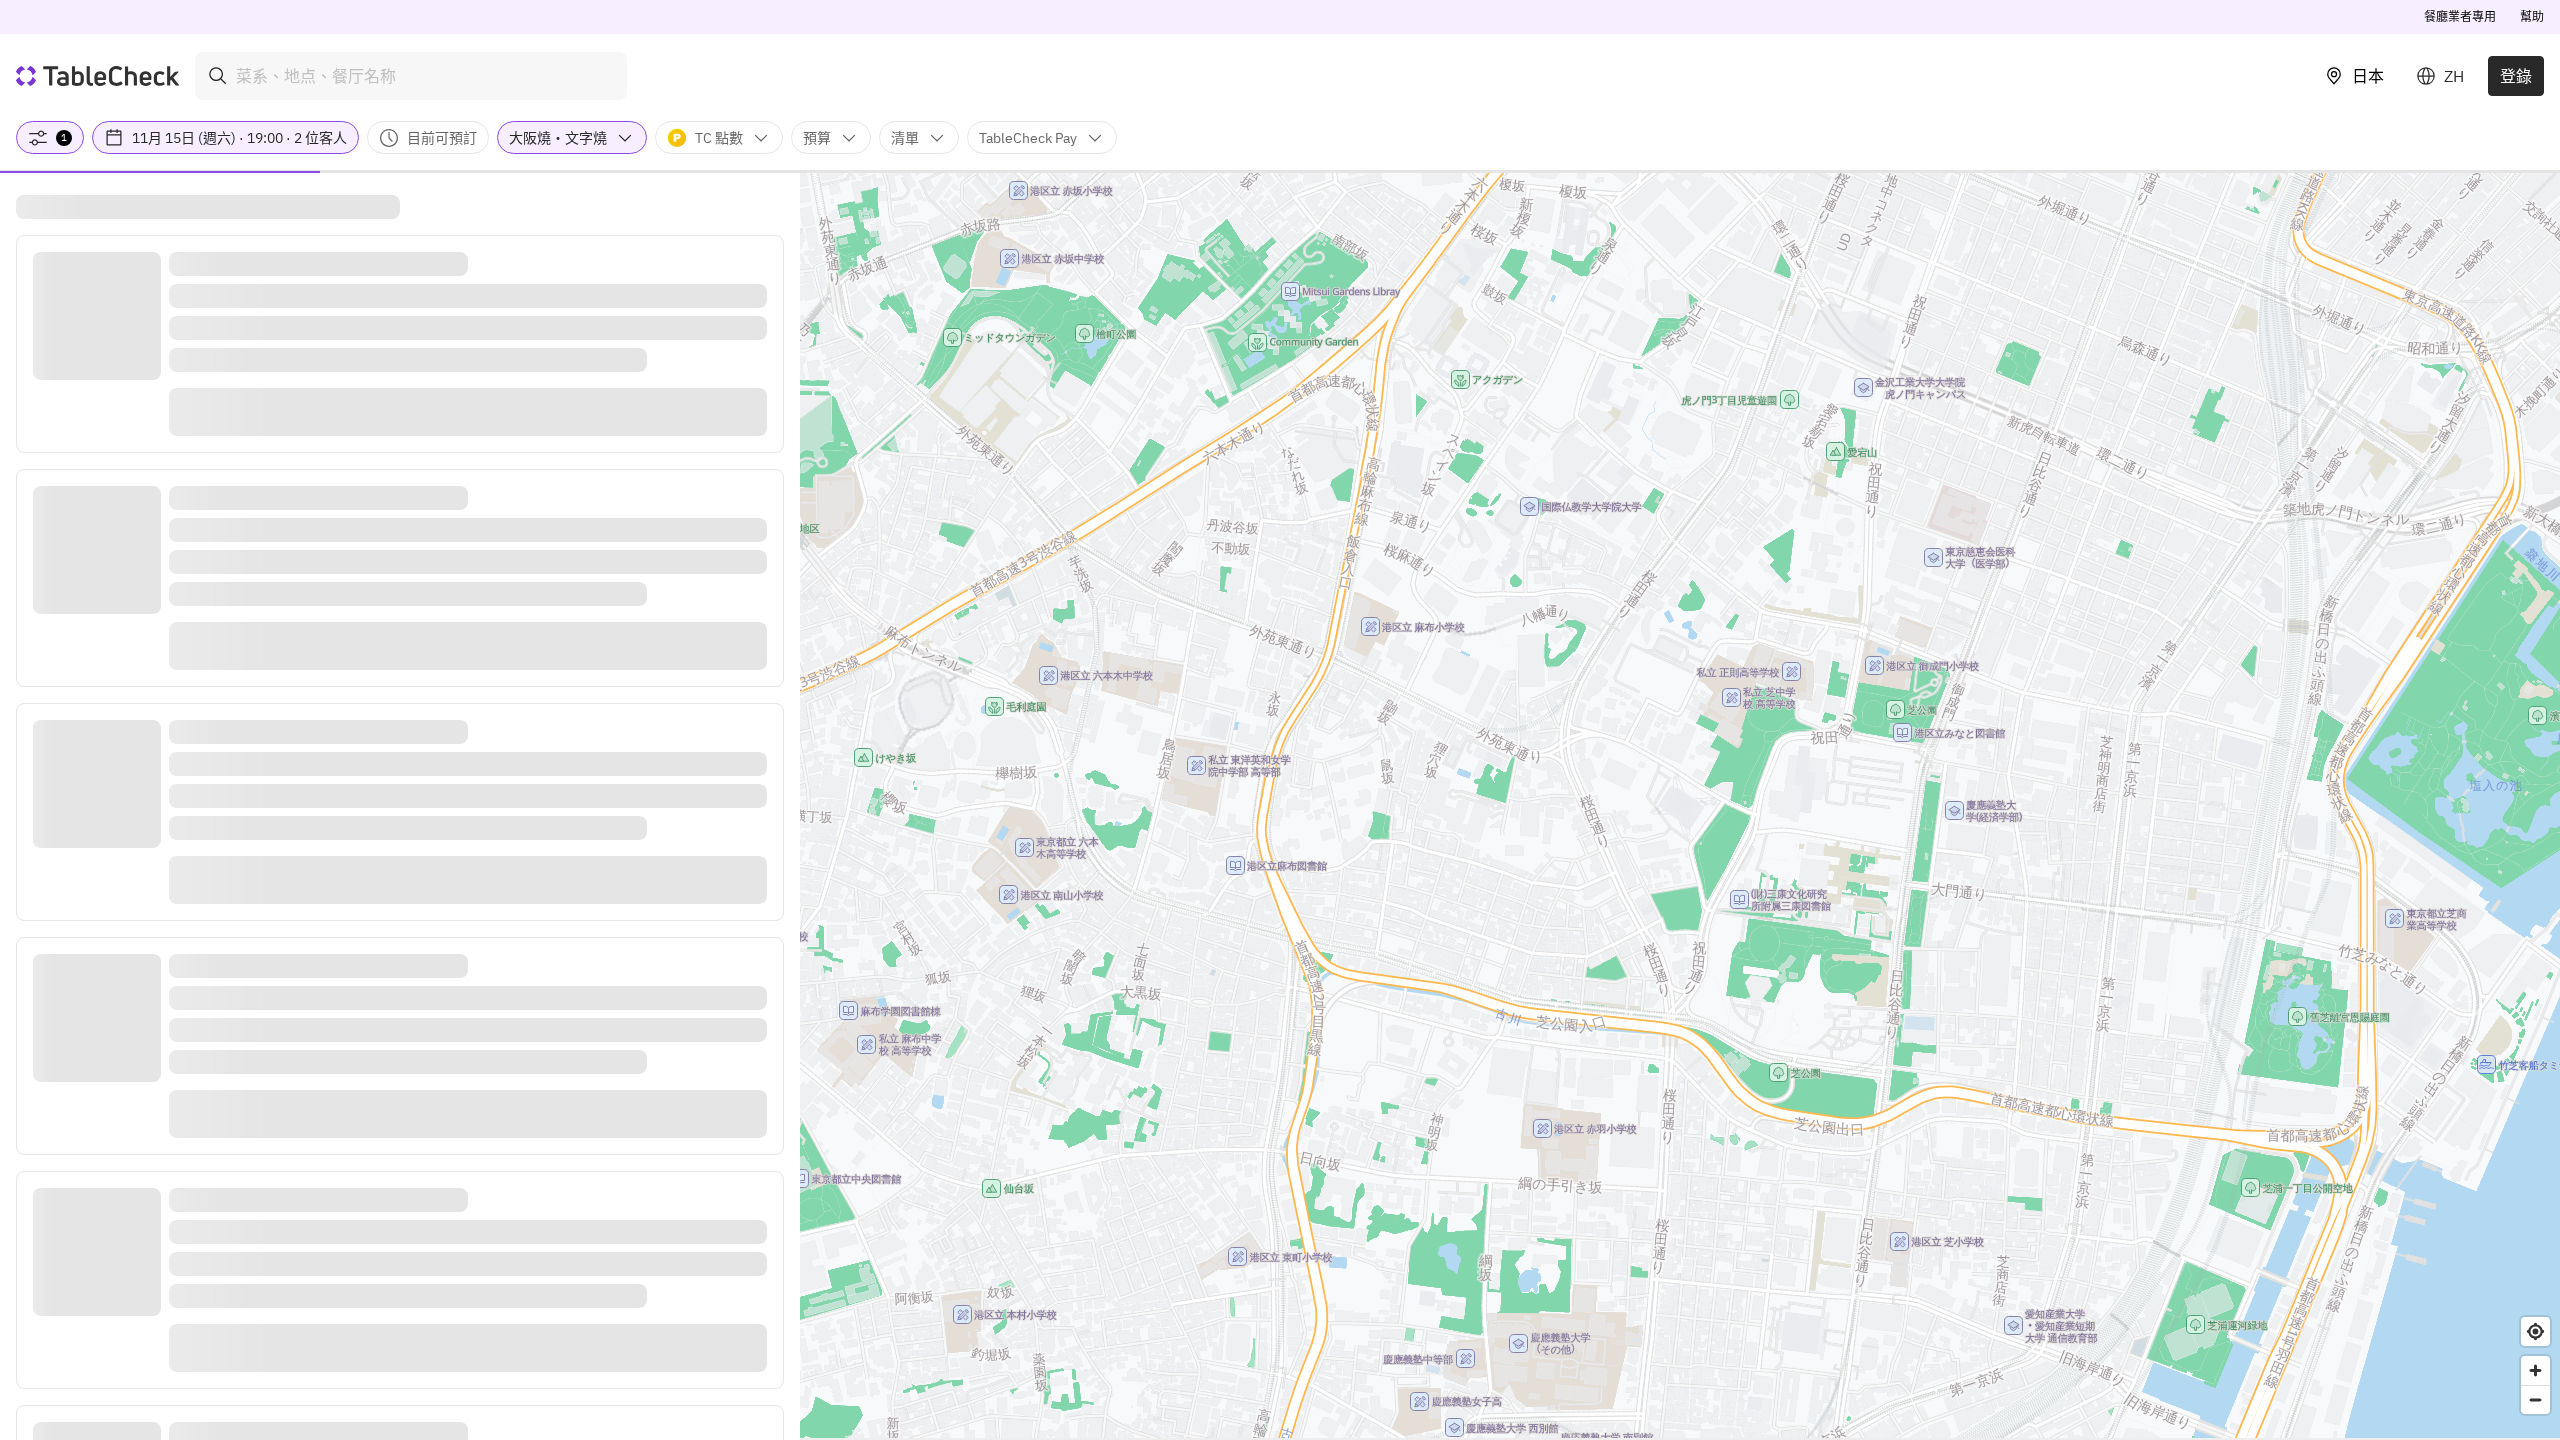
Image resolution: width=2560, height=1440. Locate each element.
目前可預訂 (442, 138)
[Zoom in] (2535, 1370)
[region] (1680, 805)
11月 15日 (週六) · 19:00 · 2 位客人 (239, 138)
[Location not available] (2535, 1331)
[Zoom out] (2535, 1399)
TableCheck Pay (1028, 138)
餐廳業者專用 (2460, 16)
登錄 (2516, 76)
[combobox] (411, 76)
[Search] (218, 76)
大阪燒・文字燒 (558, 138)
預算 (817, 138)
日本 (2368, 76)
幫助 (2532, 16)
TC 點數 (719, 138)
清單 (905, 138)
